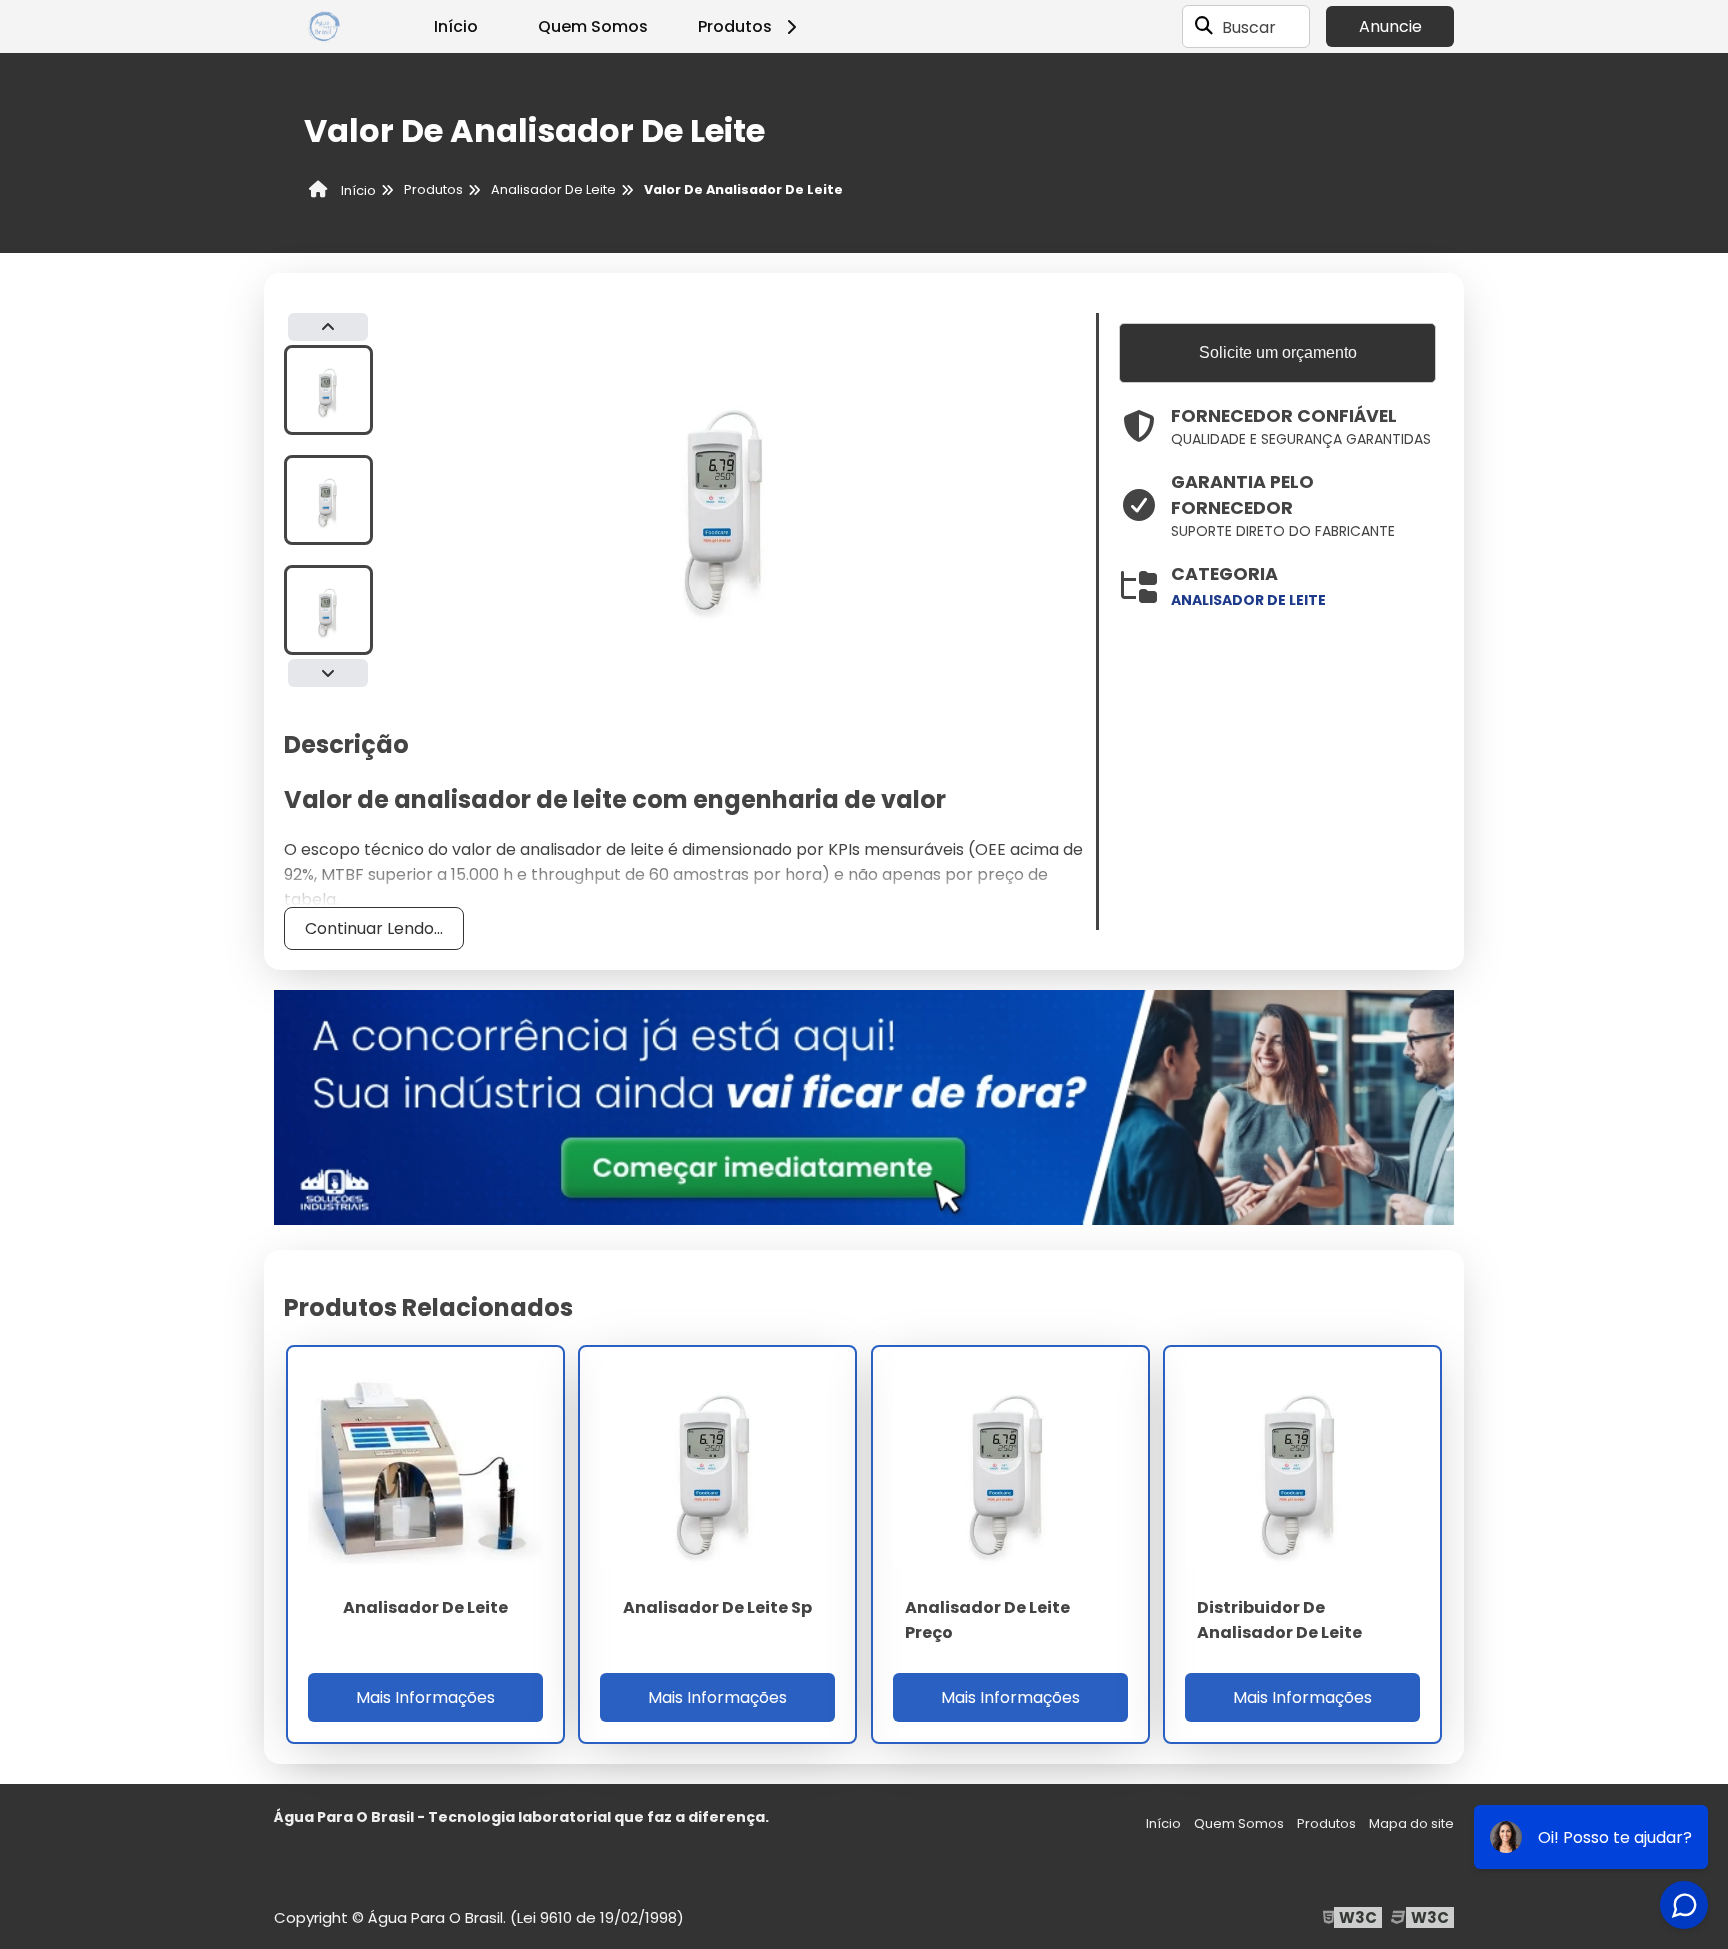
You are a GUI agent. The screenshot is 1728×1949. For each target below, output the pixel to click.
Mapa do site (1411, 1823)
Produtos (735, 26)
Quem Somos (593, 26)
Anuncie (1390, 26)
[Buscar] (1204, 27)
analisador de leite (1248, 600)
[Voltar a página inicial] (324, 27)
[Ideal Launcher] (864, 1106)
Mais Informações (425, 1697)
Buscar (1249, 26)
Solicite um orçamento (1278, 352)
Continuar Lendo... (374, 928)
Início (456, 26)
